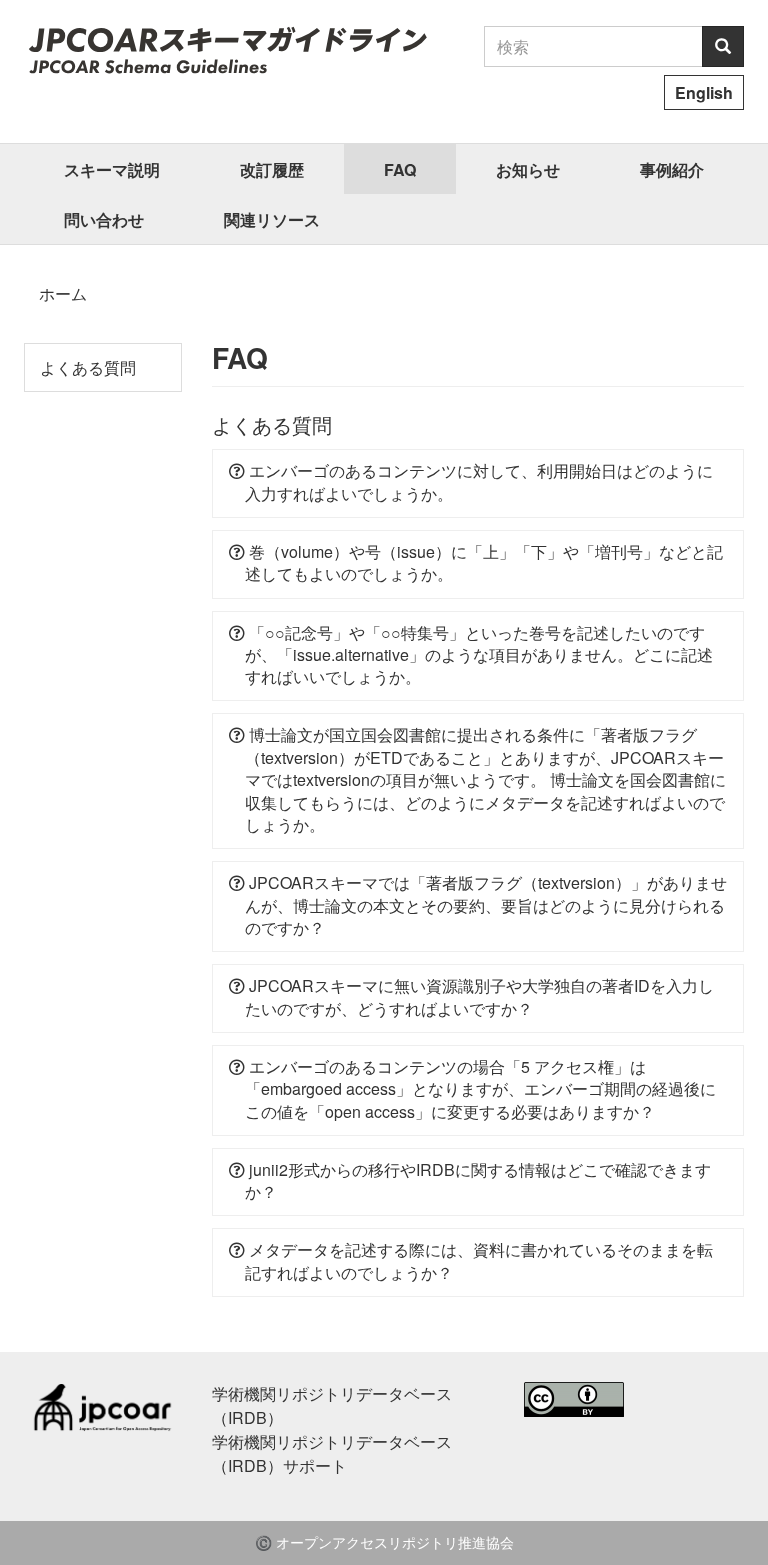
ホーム (63, 293)
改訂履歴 (272, 169)
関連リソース (272, 219)
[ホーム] (227, 49)
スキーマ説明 (112, 169)
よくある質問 (88, 367)
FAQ (400, 169)
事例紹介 (672, 169)
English (704, 92)
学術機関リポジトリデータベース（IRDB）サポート (332, 1453)
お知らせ (528, 169)
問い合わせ (104, 219)
